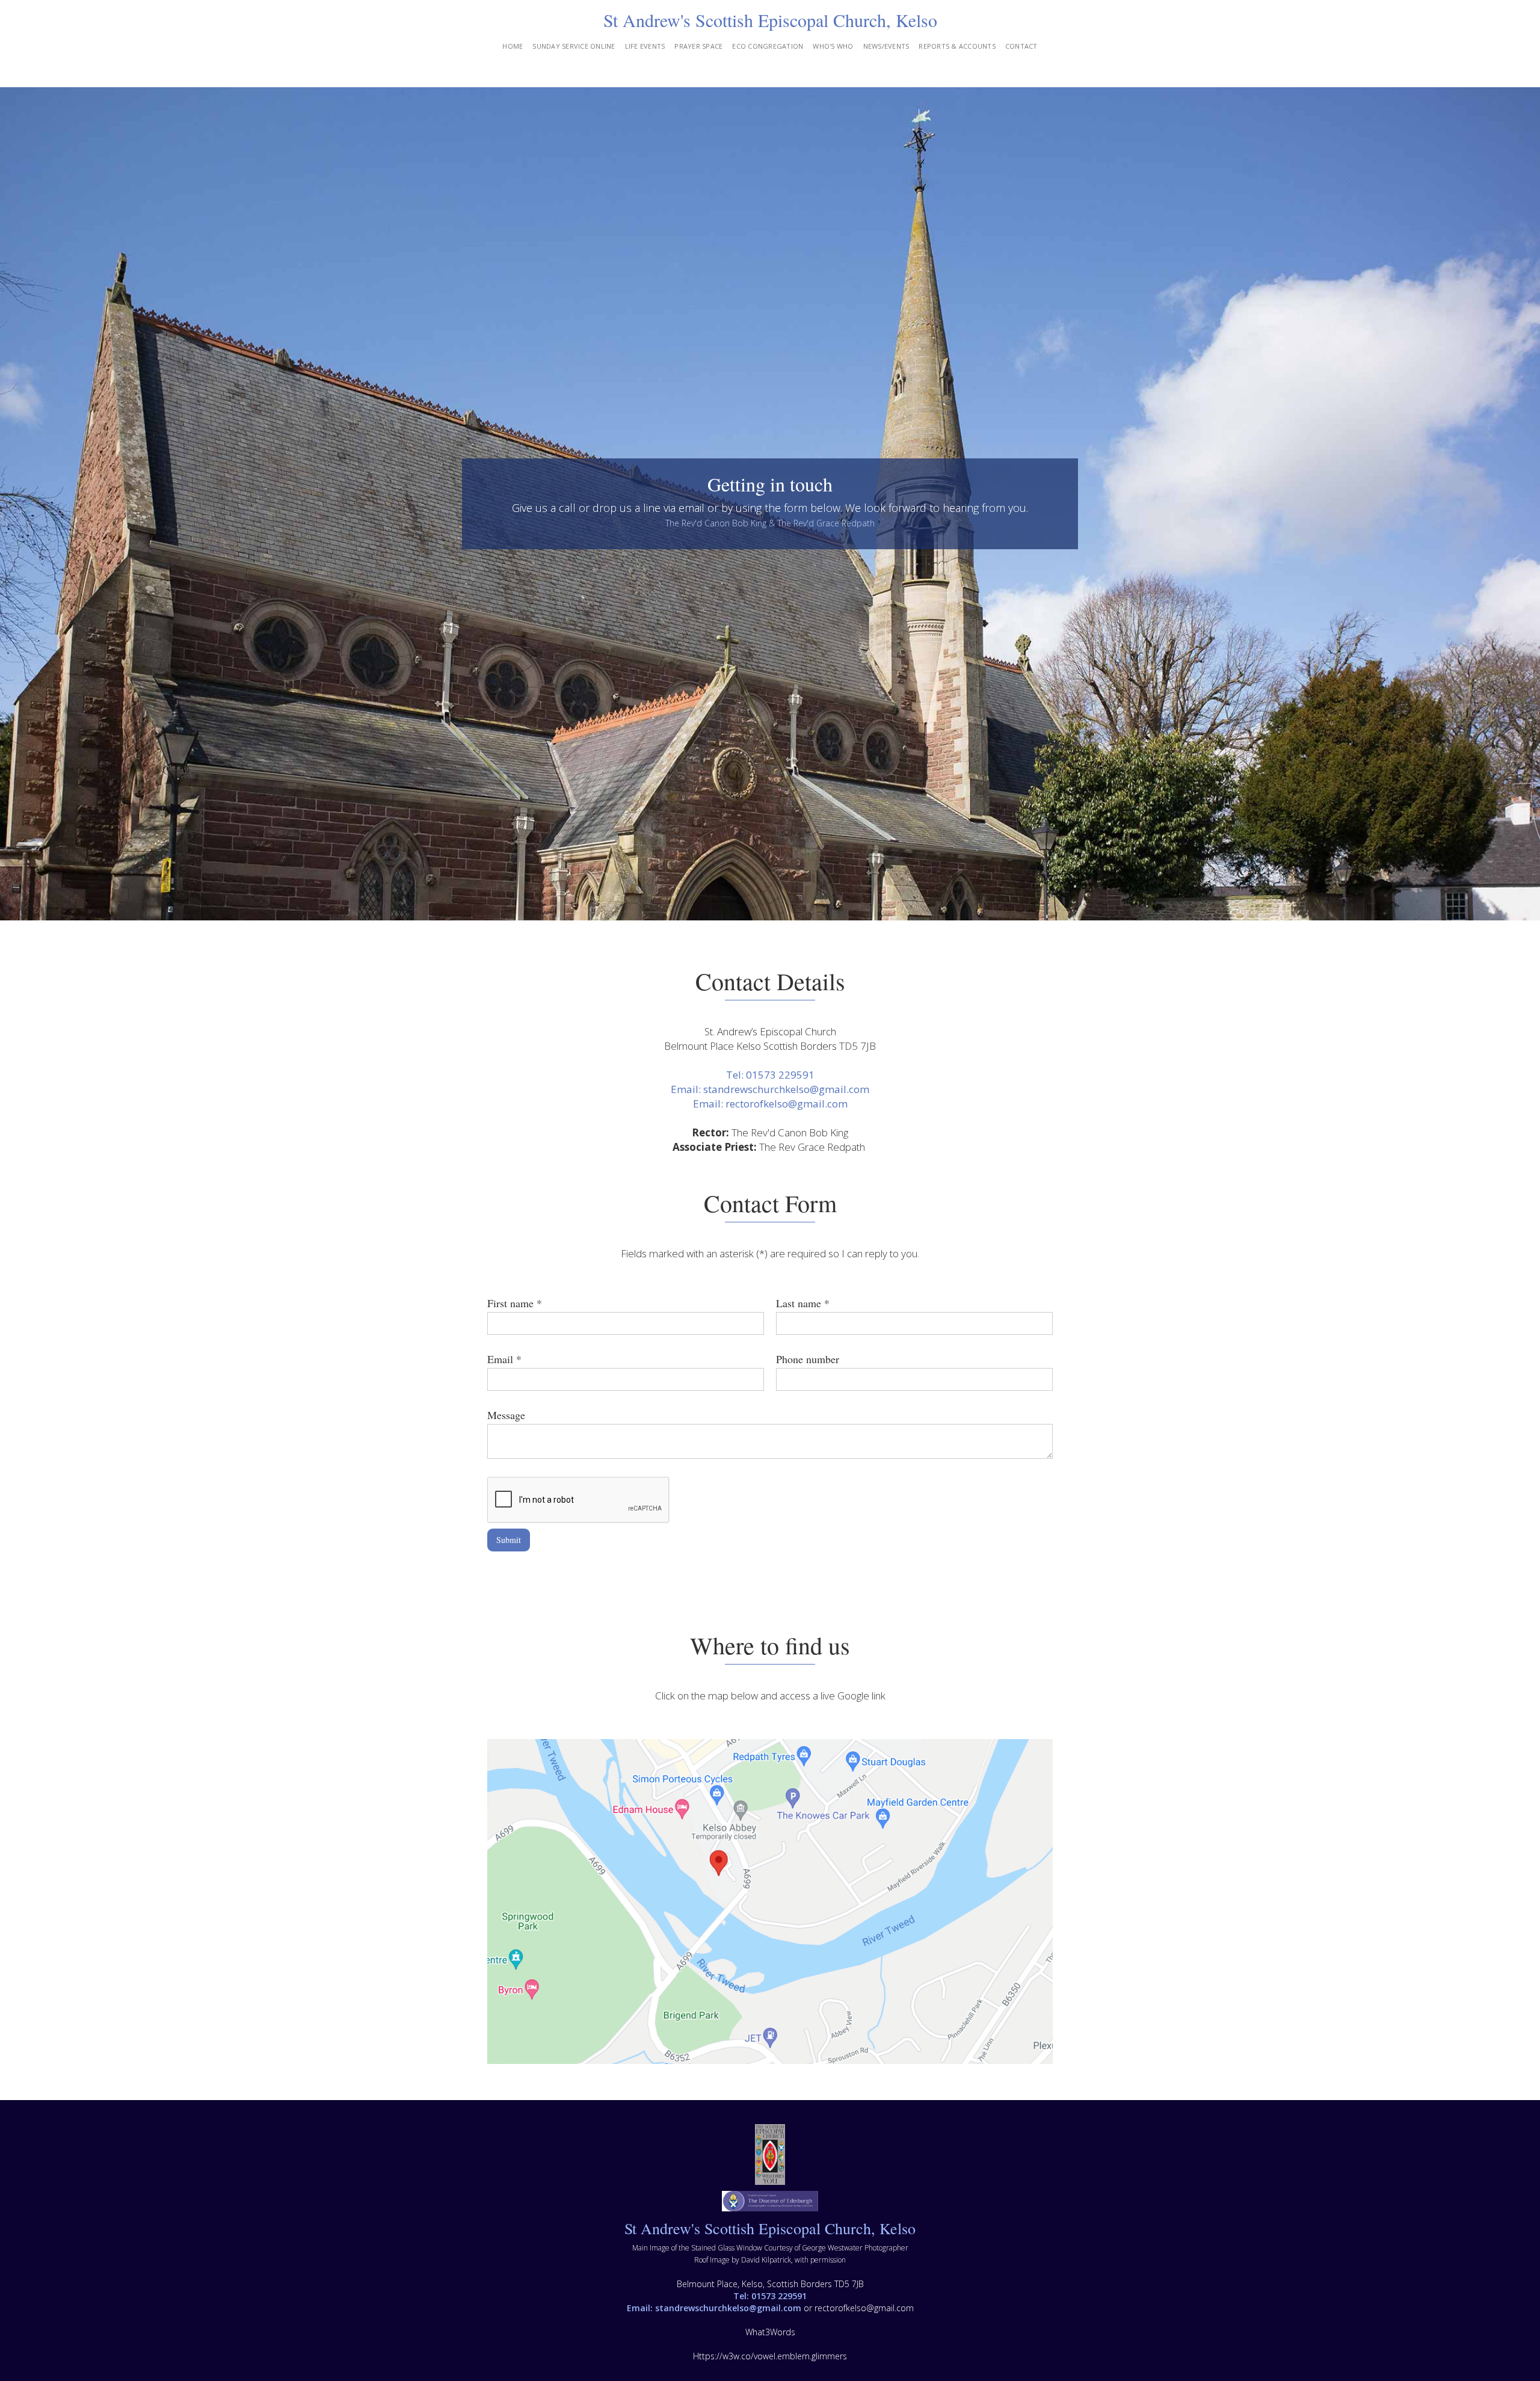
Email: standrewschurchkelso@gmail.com (770, 1089)
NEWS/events (886, 46)
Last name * (803, 1303)
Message (506, 1415)
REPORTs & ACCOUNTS (957, 46)
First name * (515, 1303)
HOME (513, 46)
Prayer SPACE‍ (698, 46)
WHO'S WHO (833, 46)
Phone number (808, 1359)
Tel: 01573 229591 (770, 1075)
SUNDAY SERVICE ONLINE (574, 46)
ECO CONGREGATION (768, 46)
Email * (504, 1359)
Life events (645, 46)
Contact (1021, 46)
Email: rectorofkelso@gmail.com (770, 1104)
